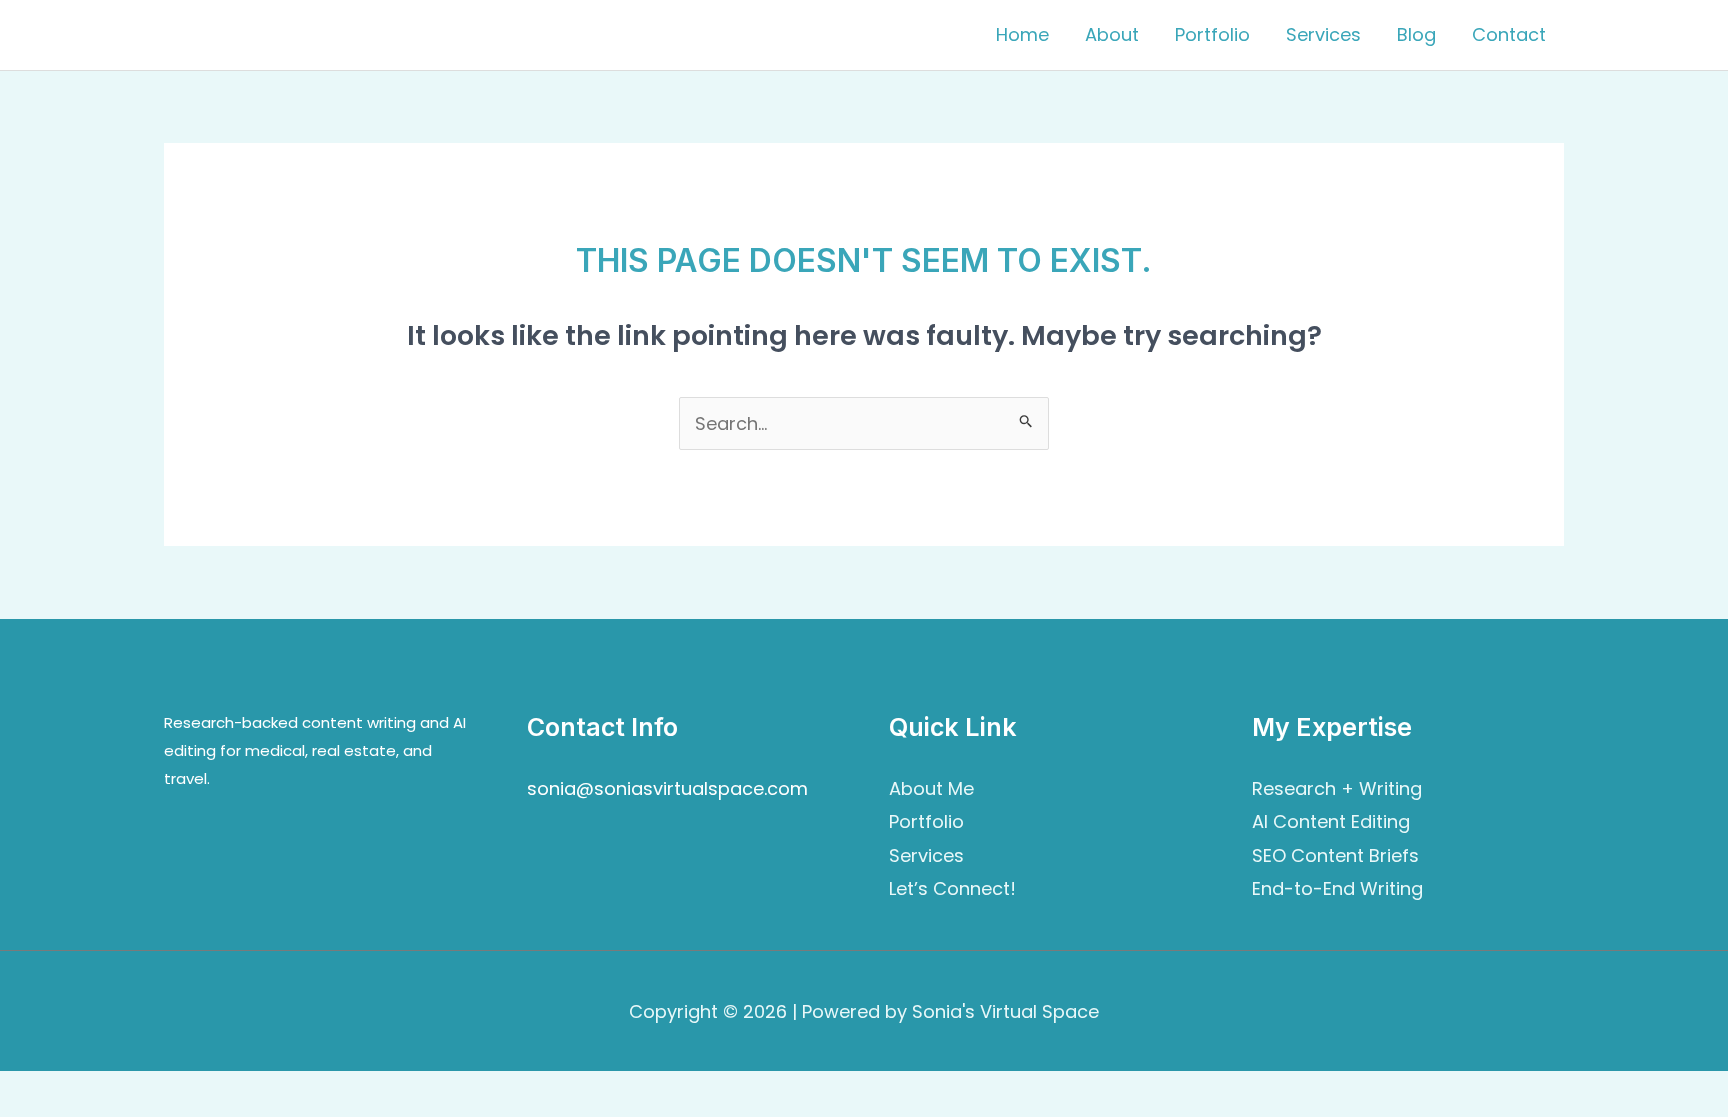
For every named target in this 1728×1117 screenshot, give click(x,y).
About (1112, 34)
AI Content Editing (1331, 821)
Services (1323, 34)
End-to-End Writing (1337, 888)
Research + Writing (1337, 788)
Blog (1416, 34)
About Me (931, 788)
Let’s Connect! (952, 888)
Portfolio (1212, 34)
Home (1022, 34)
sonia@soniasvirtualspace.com (667, 788)
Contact (1509, 34)
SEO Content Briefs (1335, 855)
